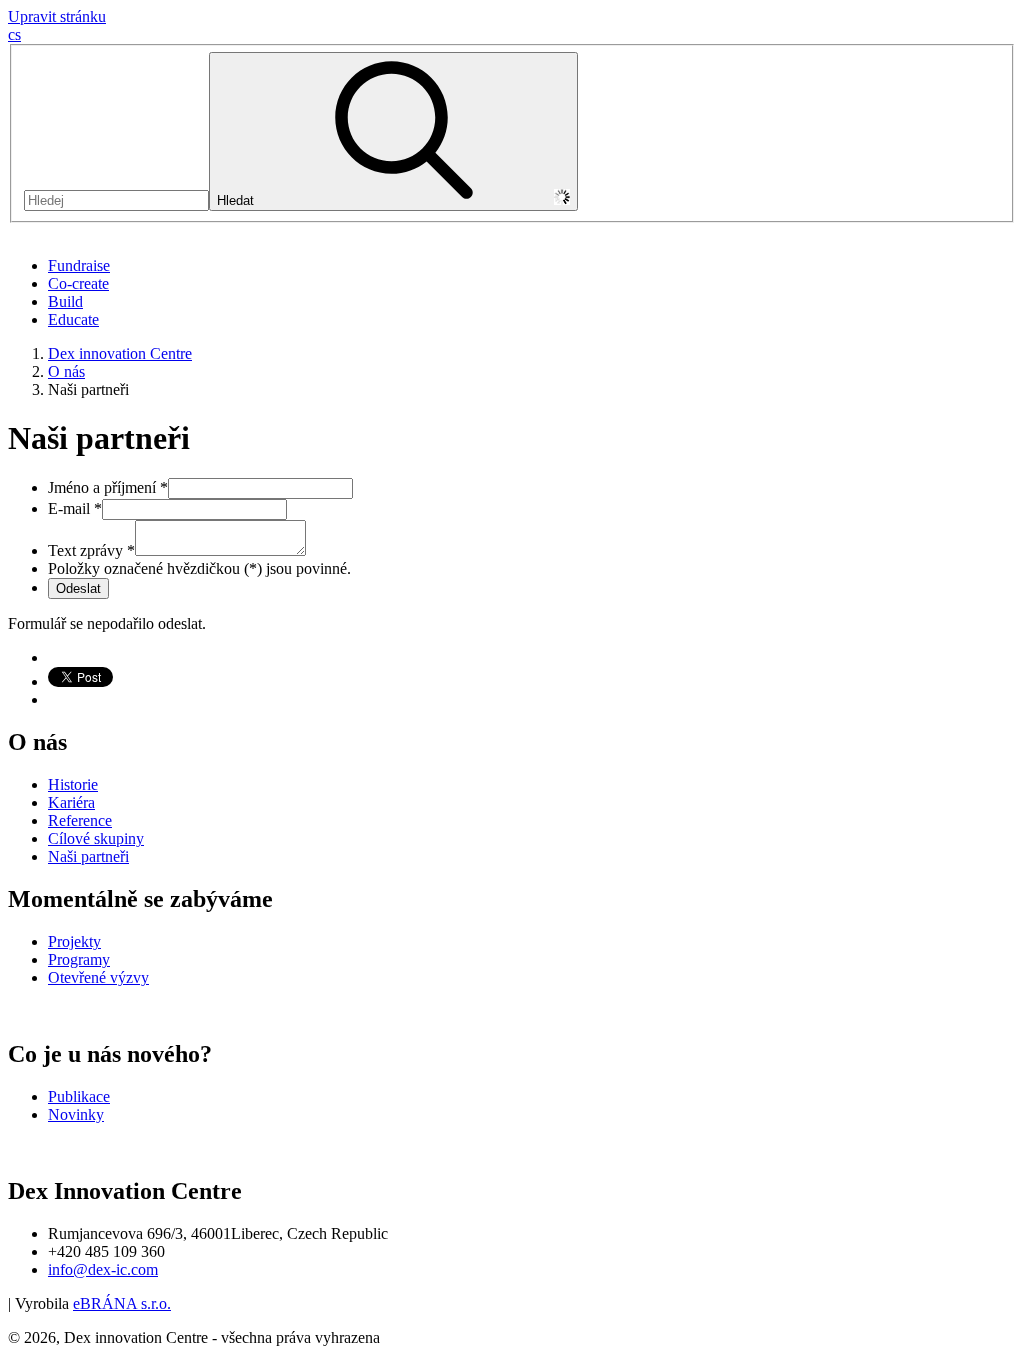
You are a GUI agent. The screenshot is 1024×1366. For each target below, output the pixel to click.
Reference (80, 820)
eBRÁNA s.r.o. (122, 1303)
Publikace (79, 1096)
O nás (66, 371)
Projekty (74, 941)
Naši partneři (88, 856)
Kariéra (71, 802)
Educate (73, 319)
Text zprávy (91, 550)
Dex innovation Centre (120, 353)
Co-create (78, 283)
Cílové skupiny (96, 838)
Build (65, 301)
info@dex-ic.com (103, 1269)
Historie (73, 784)
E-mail (75, 508)
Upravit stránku (57, 16)
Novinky (76, 1114)
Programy (79, 959)
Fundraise (79, 265)
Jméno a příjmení (108, 487)
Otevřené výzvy (98, 977)
